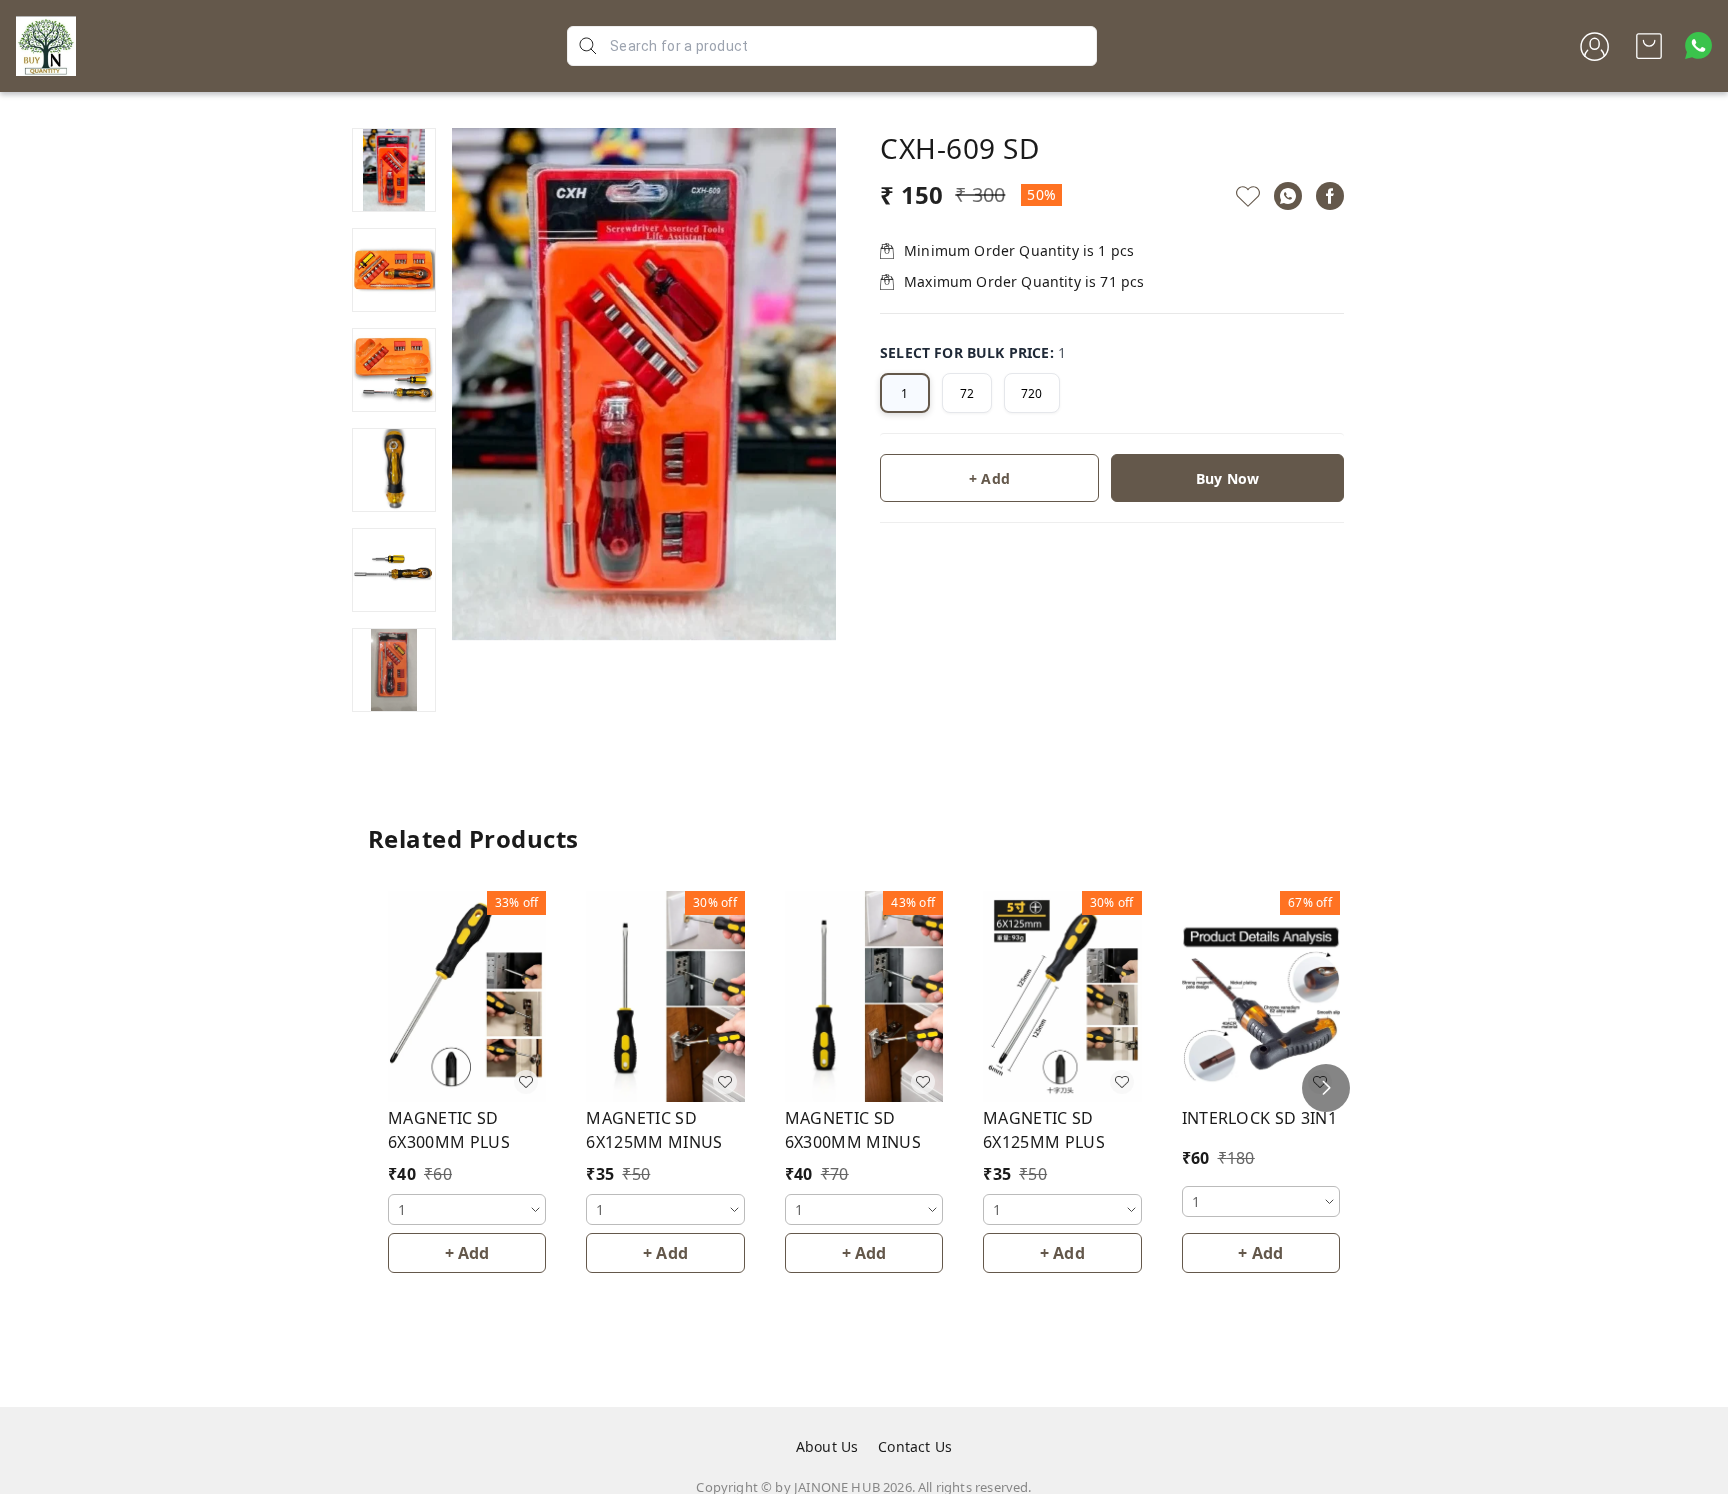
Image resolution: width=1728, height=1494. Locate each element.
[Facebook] (1330, 196)
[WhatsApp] (1288, 196)
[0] (1649, 46)
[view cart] (1649, 46)
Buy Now (1227, 478)
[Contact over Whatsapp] (1698, 45)
